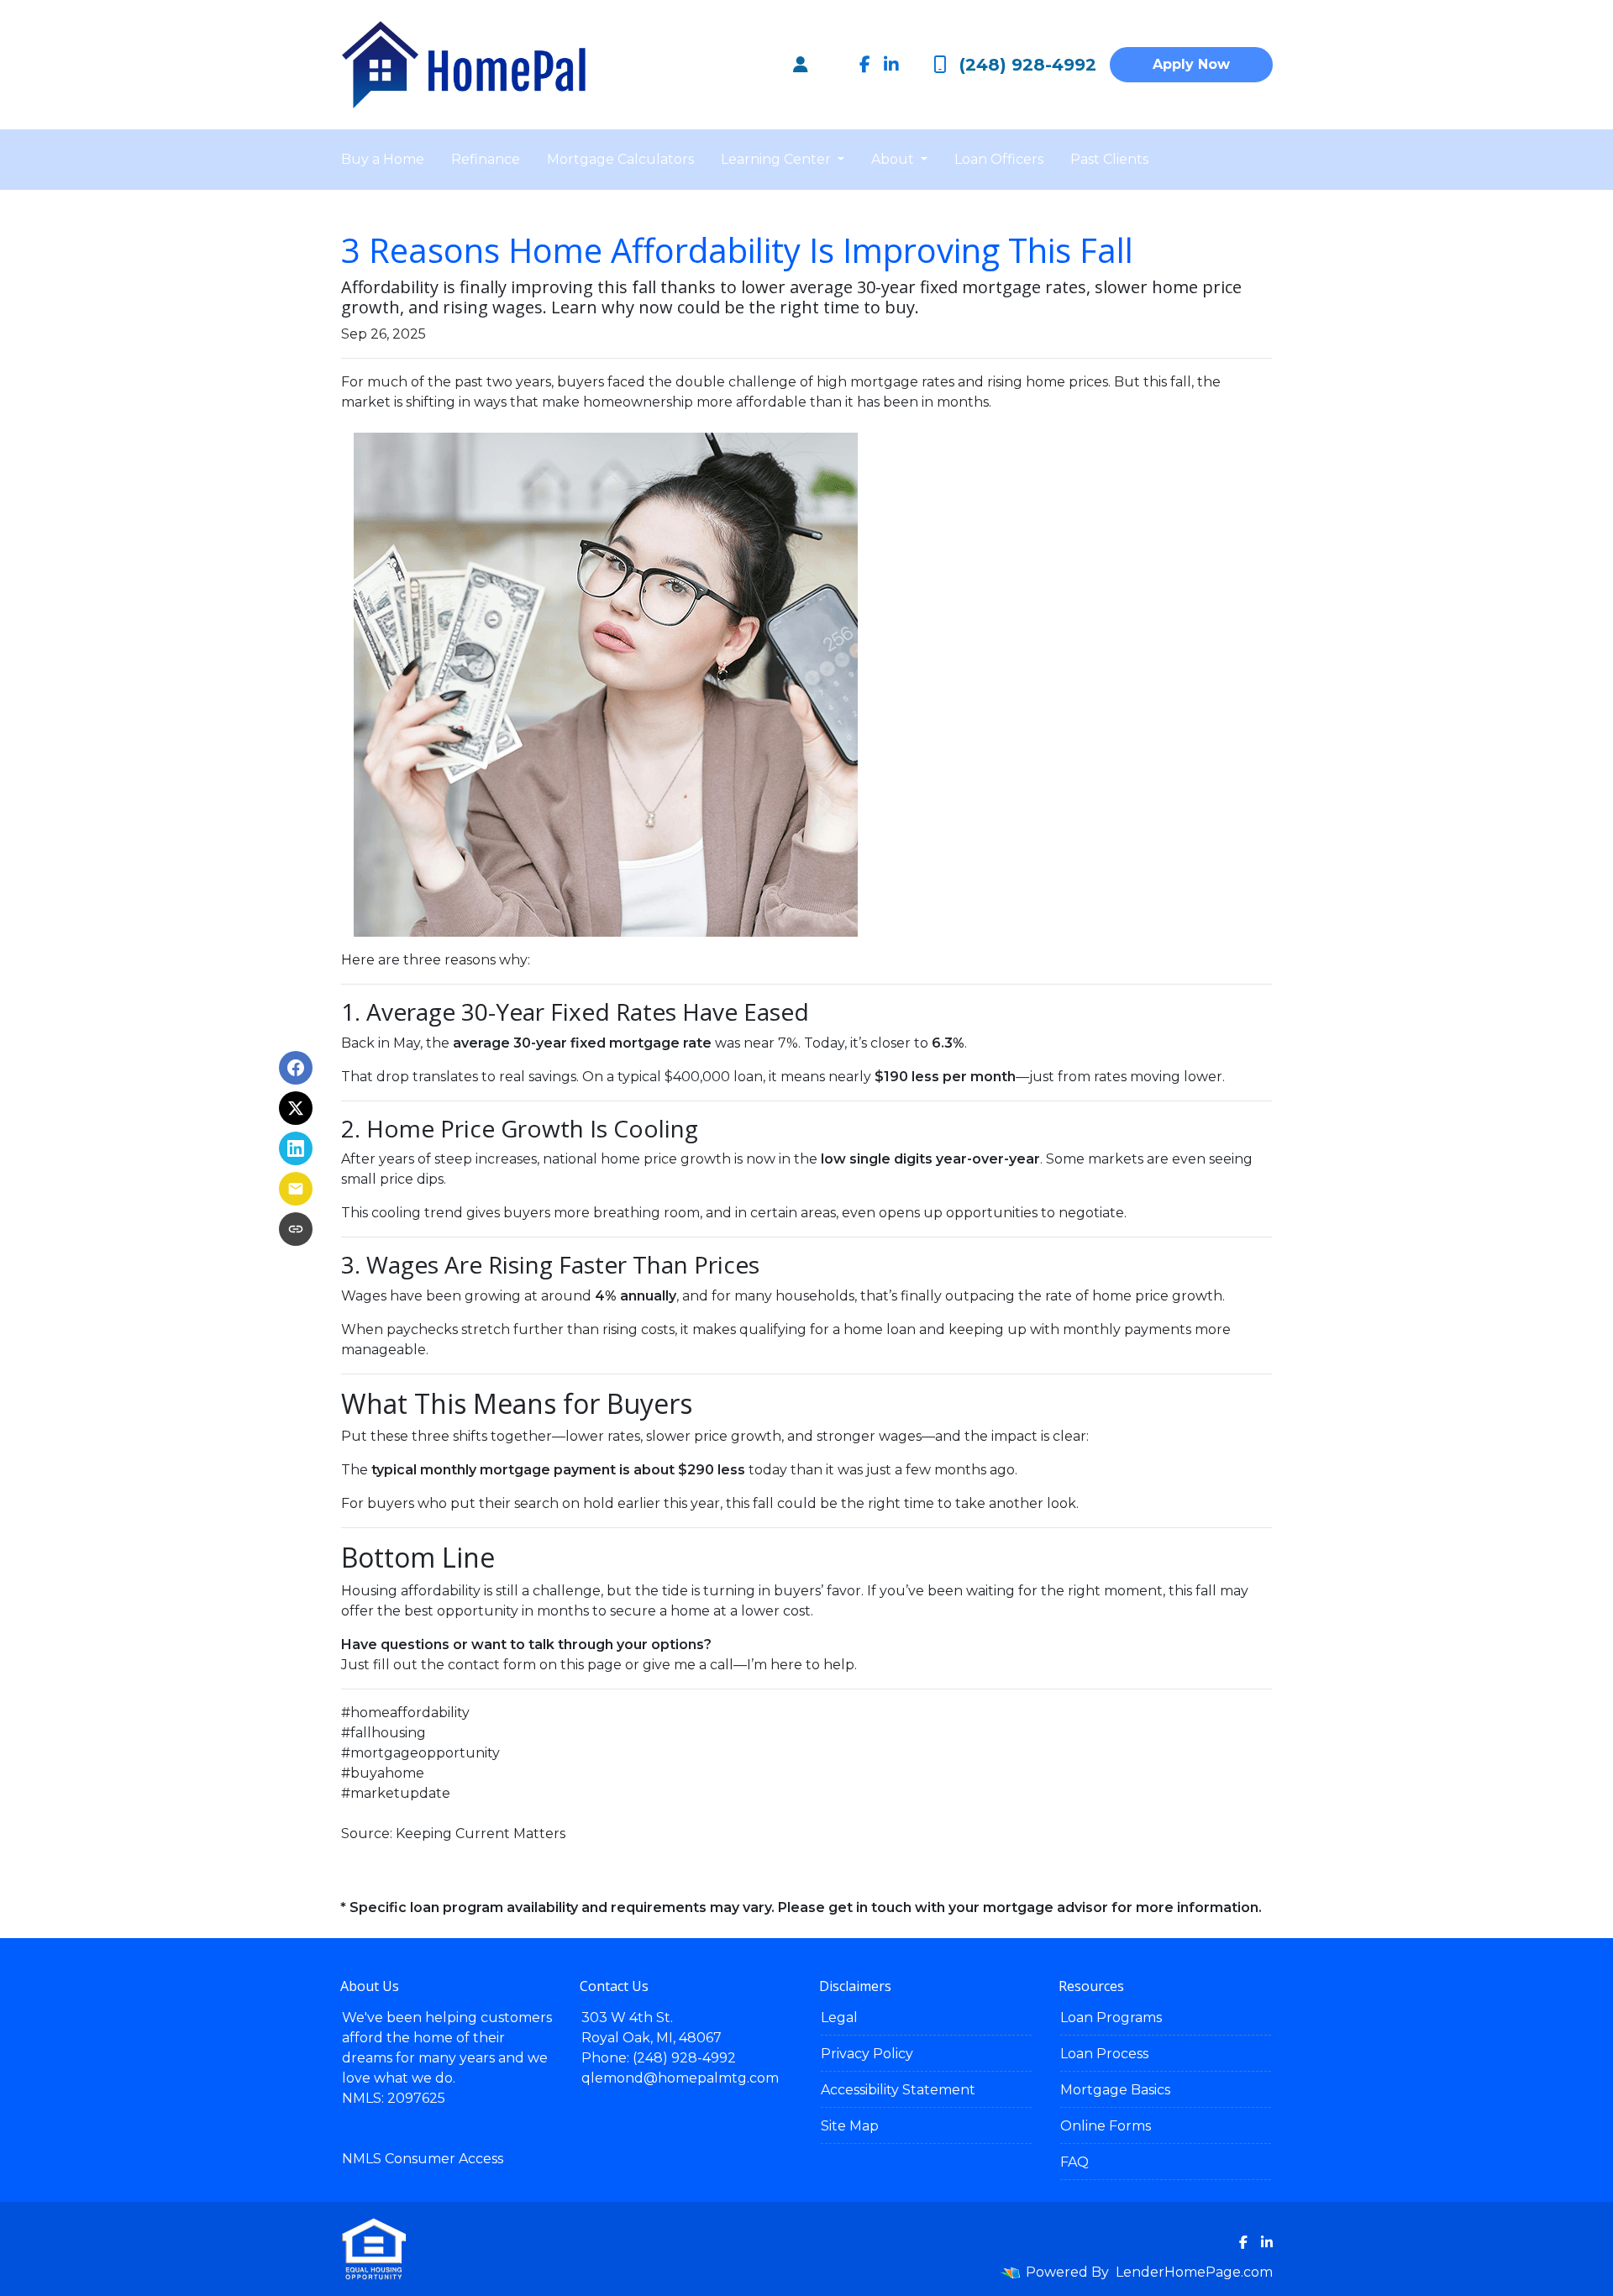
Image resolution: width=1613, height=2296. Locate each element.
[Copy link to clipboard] (296, 1229)
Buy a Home (383, 159)
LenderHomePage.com (1194, 2272)
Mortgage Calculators (620, 159)
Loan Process (1104, 2054)
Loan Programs (1111, 2018)
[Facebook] (865, 65)
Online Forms (1106, 2126)
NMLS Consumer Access (423, 2159)
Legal (839, 2018)
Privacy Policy (867, 2054)
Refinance (486, 159)
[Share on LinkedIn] (296, 1148)
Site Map (850, 2126)
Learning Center (778, 159)
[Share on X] (296, 1108)
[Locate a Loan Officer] (801, 65)
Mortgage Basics (1115, 2090)
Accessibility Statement (898, 2090)
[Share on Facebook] (296, 1068)
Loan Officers (999, 159)
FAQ (1074, 2162)
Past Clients (1109, 159)
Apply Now (1191, 64)
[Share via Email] (296, 1189)
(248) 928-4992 (1028, 65)
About (894, 159)
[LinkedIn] (891, 65)
